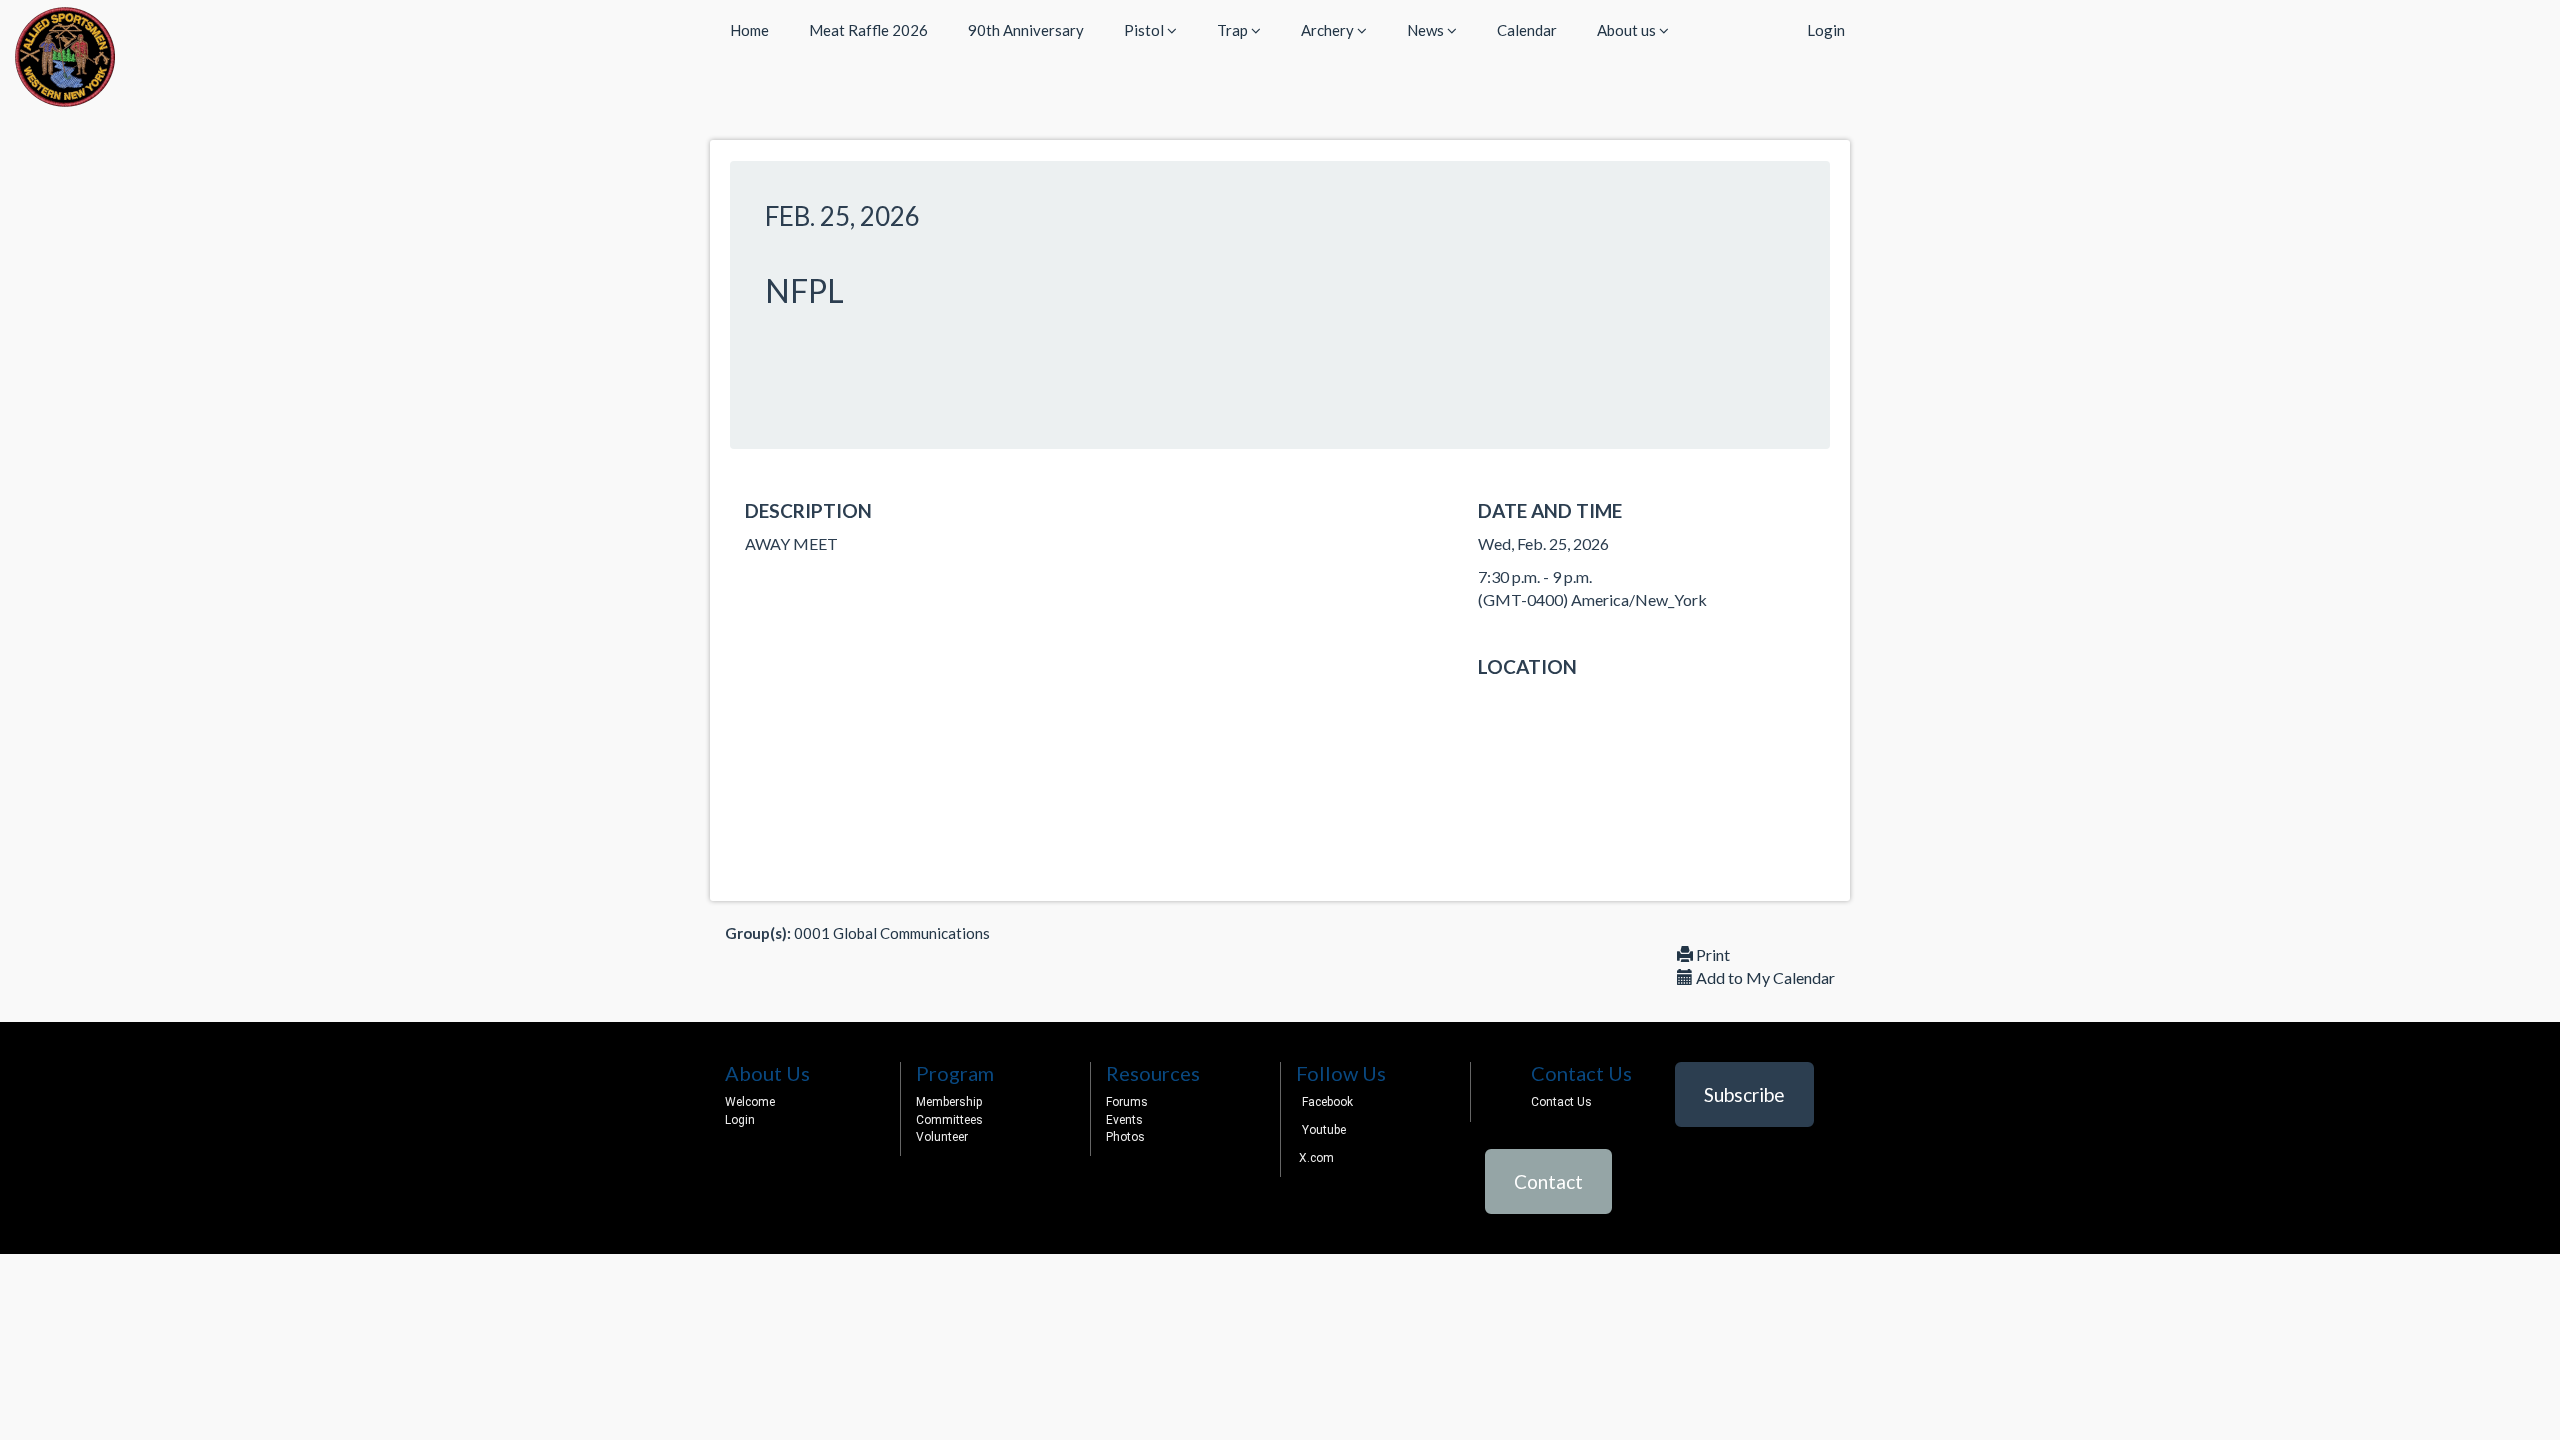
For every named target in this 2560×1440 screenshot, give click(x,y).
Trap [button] (1234, 30)
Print (1711, 954)
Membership (949, 1102)
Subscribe (1744, 1094)
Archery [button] (1329, 30)
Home (749, 30)
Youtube (1324, 1130)
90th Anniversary (1026, 30)
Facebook (1327, 1102)
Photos (1125, 1137)
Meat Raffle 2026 (868, 30)
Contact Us (1561, 1102)
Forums (1127, 1102)
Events (1124, 1120)
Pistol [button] (1145, 30)
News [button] (1427, 30)
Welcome (750, 1102)
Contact (1548, 1181)
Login (1826, 30)
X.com (1315, 1158)
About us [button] (1628, 30)
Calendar (1527, 30)
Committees (949, 1120)
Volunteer (942, 1137)
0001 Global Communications (892, 933)
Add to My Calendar (1764, 977)
